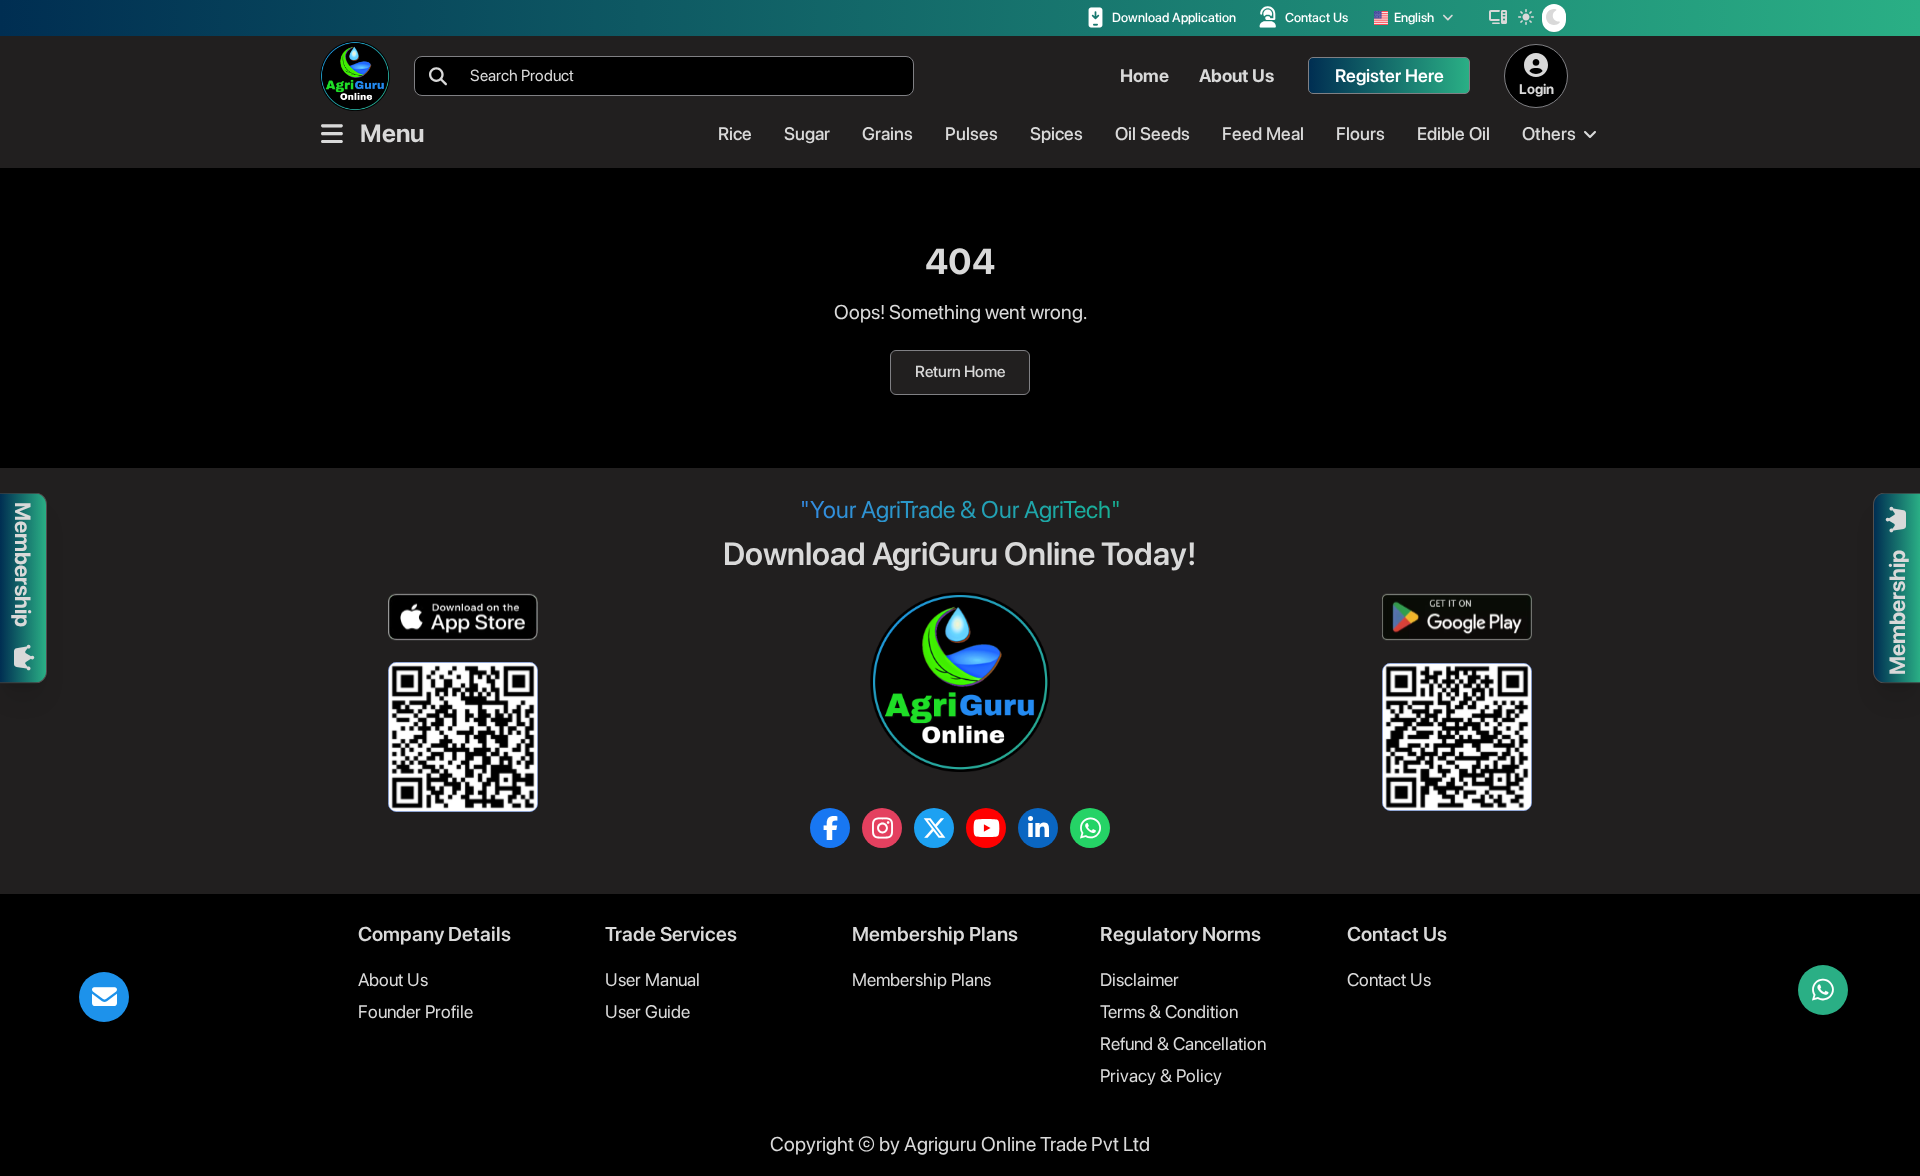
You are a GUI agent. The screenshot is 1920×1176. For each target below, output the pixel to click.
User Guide (647, 1011)
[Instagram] (882, 828)
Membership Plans (921, 979)
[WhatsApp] (1090, 828)
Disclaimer (1139, 979)
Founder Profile (415, 1011)
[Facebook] (830, 828)
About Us (393, 979)
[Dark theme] (1554, 18)
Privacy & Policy (1161, 1075)
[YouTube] (986, 828)
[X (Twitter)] (934, 828)
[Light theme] (1526, 18)
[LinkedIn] (1038, 828)
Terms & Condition (1169, 1011)
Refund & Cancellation (1183, 1043)
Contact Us (1389, 979)
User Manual (652, 979)
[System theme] (1498, 18)
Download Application (1174, 17)
